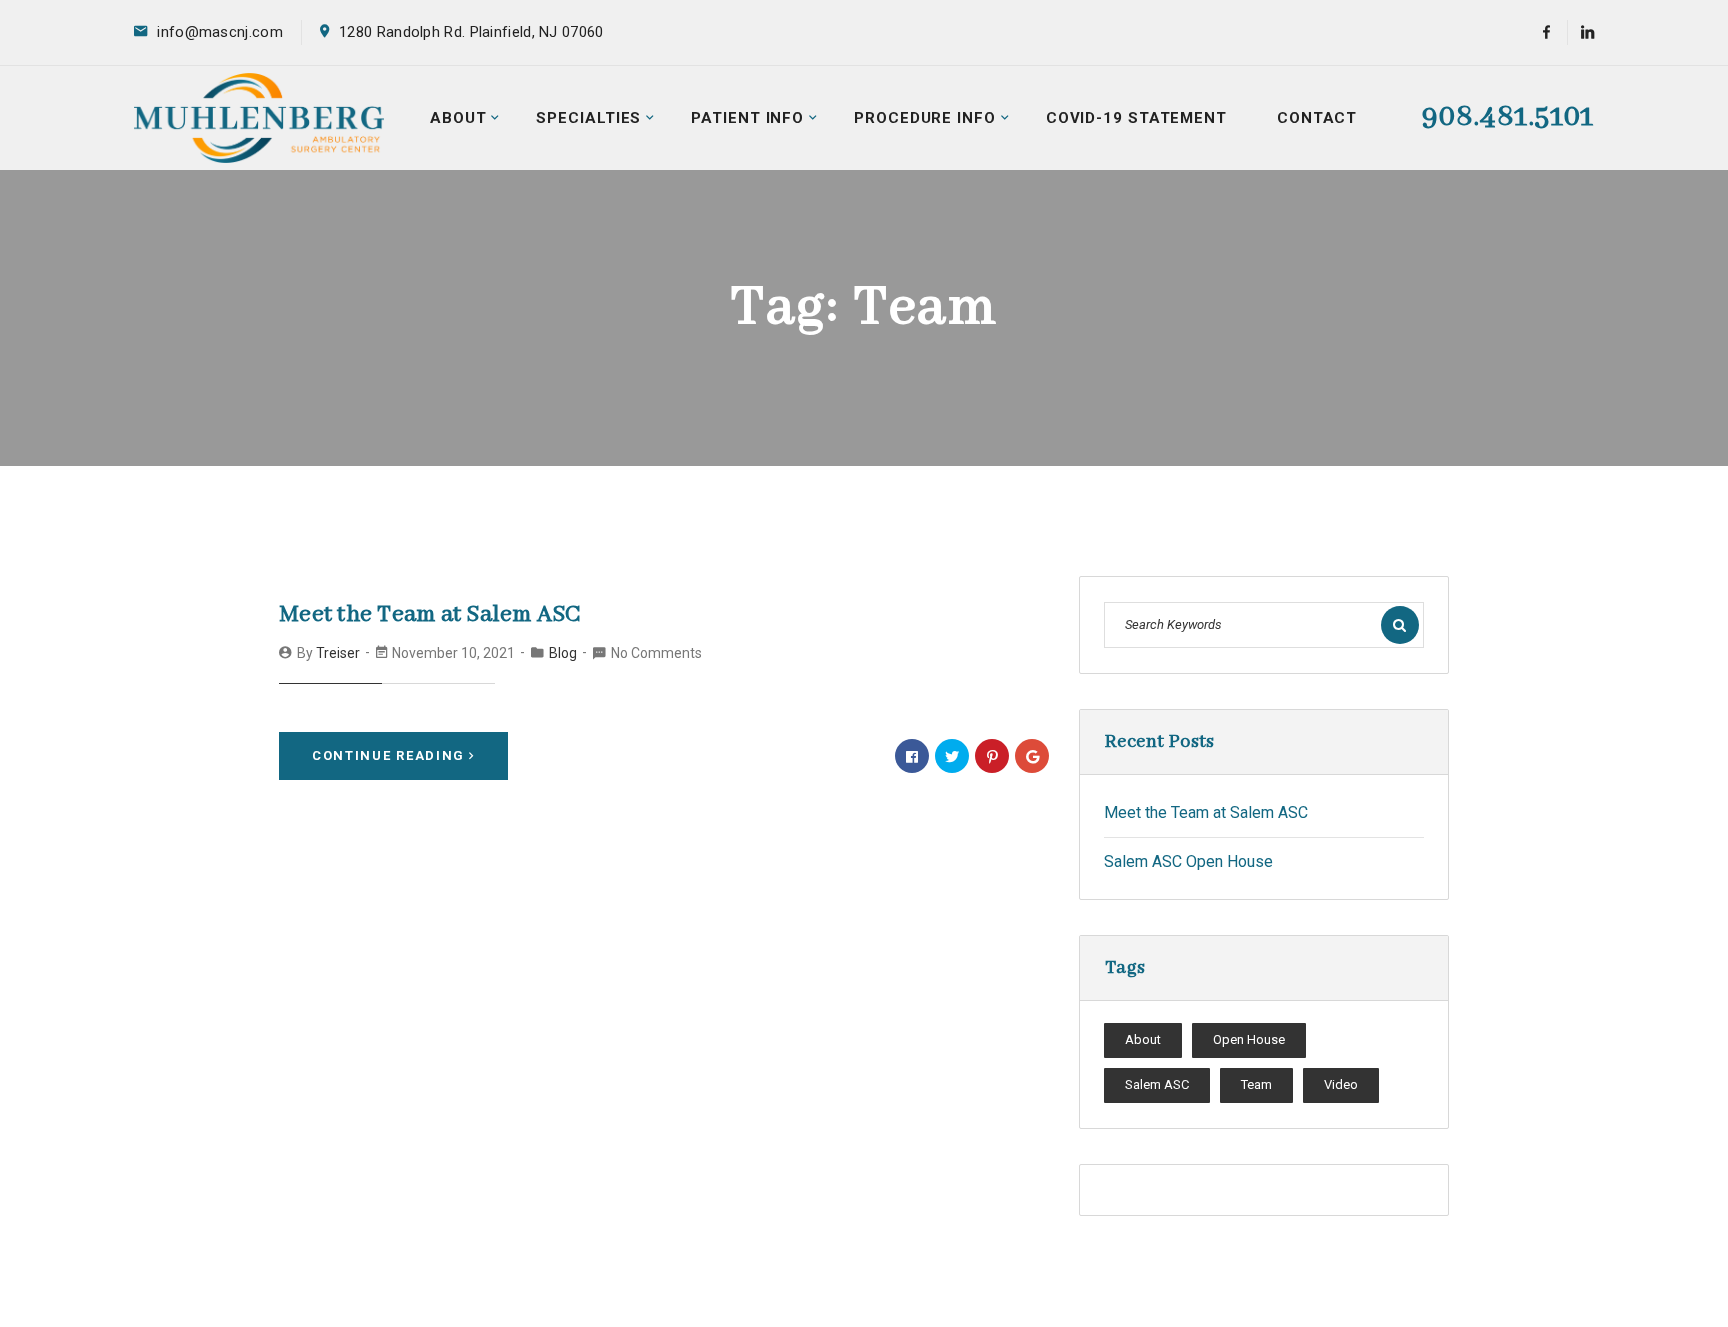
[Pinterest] (992, 756)
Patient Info (747, 118)
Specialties (588, 118)
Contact (1317, 118)
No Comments (656, 653)
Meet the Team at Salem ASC (430, 614)
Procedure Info (925, 118)
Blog (563, 653)
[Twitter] (952, 756)
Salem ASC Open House (1188, 861)
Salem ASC (1157, 1084)
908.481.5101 (1508, 117)
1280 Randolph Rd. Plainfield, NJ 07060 (471, 32)
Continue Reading (388, 755)
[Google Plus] (1032, 756)
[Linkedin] (1580, 32)
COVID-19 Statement (1136, 118)
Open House (1249, 1039)
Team (1256, 1084)
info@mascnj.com (220, 32)
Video (1341, 1084)
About (458, 118)
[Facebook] (1546, 32)
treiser (338, 653)
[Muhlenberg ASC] (259, 117)
